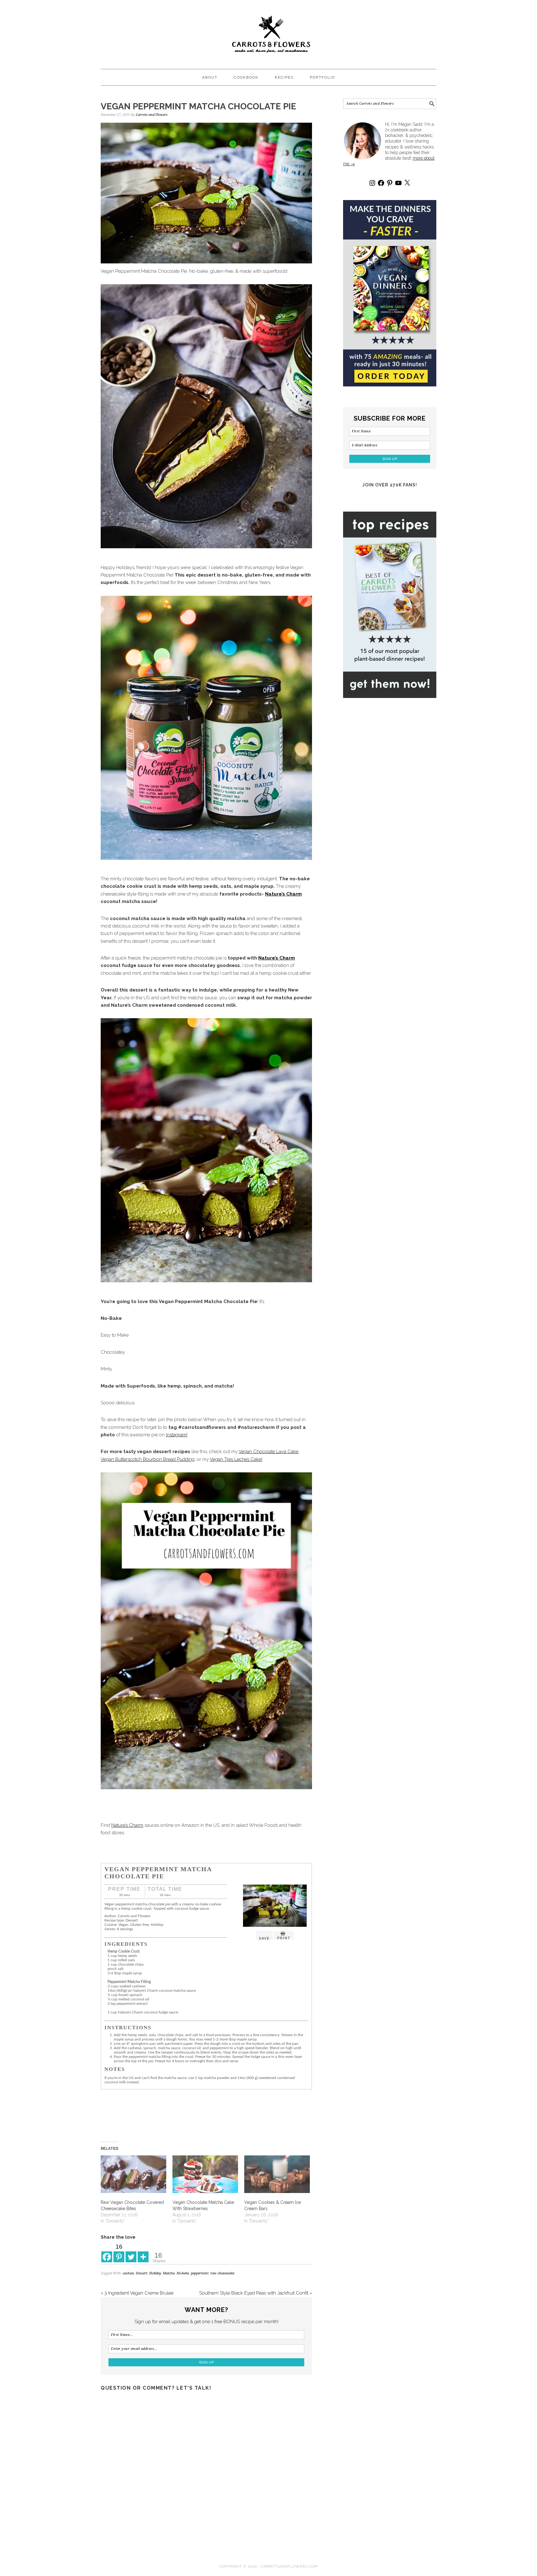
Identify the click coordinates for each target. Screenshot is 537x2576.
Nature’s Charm (283, 894)
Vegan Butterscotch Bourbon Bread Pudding (148, 1459)
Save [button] (264, 1938)
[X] (407, 183)
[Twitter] (131, 2252)
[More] (143, 2252)
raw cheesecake (222, 2273)
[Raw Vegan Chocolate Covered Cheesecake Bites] (133, 2174)
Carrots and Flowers (268, 32)
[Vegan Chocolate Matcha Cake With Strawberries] (205, 2174)
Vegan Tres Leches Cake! (236, 1459)
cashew (128, 2273)
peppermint (200, 2273)
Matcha (169, 2273)
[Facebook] (107, 2252)
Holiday (155, 2273)
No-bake (183, 2273)
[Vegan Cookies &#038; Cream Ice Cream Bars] (277, 2174)
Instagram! (177, 1435)
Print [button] (284, 1938)
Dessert (142, 2273)
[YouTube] (398, 183)
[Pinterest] (390, 183)
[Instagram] (372, 183)
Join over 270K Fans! (390, 485)
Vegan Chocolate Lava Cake (268, 1452)
